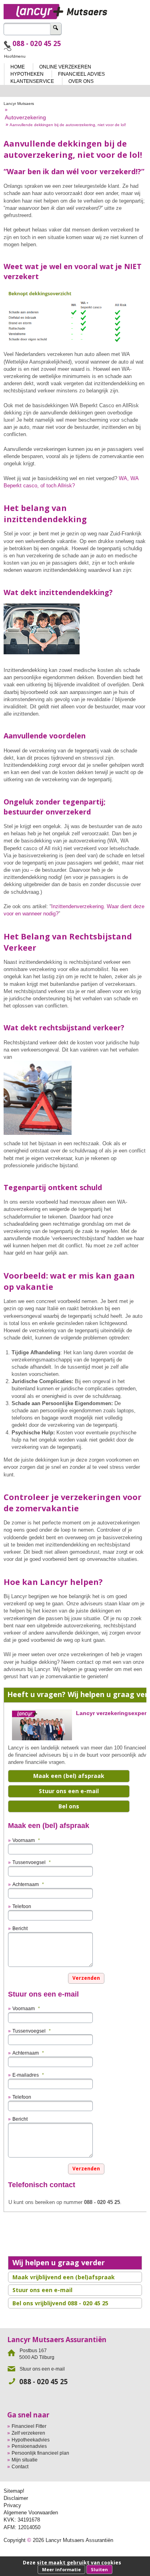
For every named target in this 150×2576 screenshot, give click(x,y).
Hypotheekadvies (31, 2440)
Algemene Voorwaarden (31, 2513)
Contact (20, 2467)
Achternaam (28, 1884)
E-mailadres (28, 2075)
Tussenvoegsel (32, 1862)
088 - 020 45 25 (37, 43)
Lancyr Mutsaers (19, 104)
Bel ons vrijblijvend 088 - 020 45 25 (60, 2303)
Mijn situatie (25, 2460)
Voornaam (26, 1840)
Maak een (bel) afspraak (69, 1776)
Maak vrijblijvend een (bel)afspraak (64, 2277)
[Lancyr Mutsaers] (75, 9)
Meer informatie (61, 2569)
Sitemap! (14, 2491)
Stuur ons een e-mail (69, 1791)
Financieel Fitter (29, 2426)
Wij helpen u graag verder (59, 2262)
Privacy (12, 2505)
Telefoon (22, 1906)
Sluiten (99, 2569)
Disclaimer (16, 2498)
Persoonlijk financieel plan (40, 2453)
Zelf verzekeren (28, 2433)
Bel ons (69, 1806)
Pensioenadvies (29, 2446)
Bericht (20, 1928)
